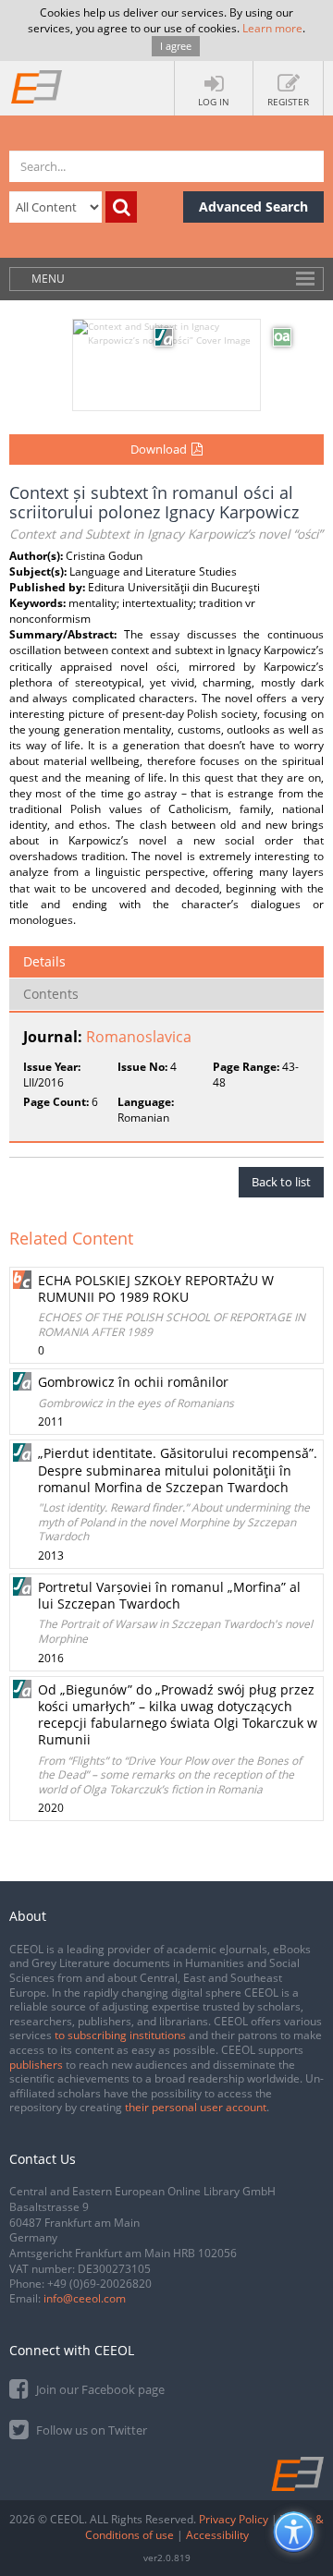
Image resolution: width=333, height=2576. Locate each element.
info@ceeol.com (85, 2298)
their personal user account (196, 2107)
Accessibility (217, 2535)
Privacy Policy (234, 2519)
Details (44, 961)
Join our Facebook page (99, 2389)
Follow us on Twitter (90, 2430)
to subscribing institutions (120, 2035)
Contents (51, 994)
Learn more (272, 28)
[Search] (121, 207)
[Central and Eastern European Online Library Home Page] (37, 86)
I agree (176, 46)
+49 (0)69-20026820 (99, 2284)
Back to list (281, 1182)
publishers (36, 2065)
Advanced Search (253, 207)
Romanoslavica (139, 1037)
